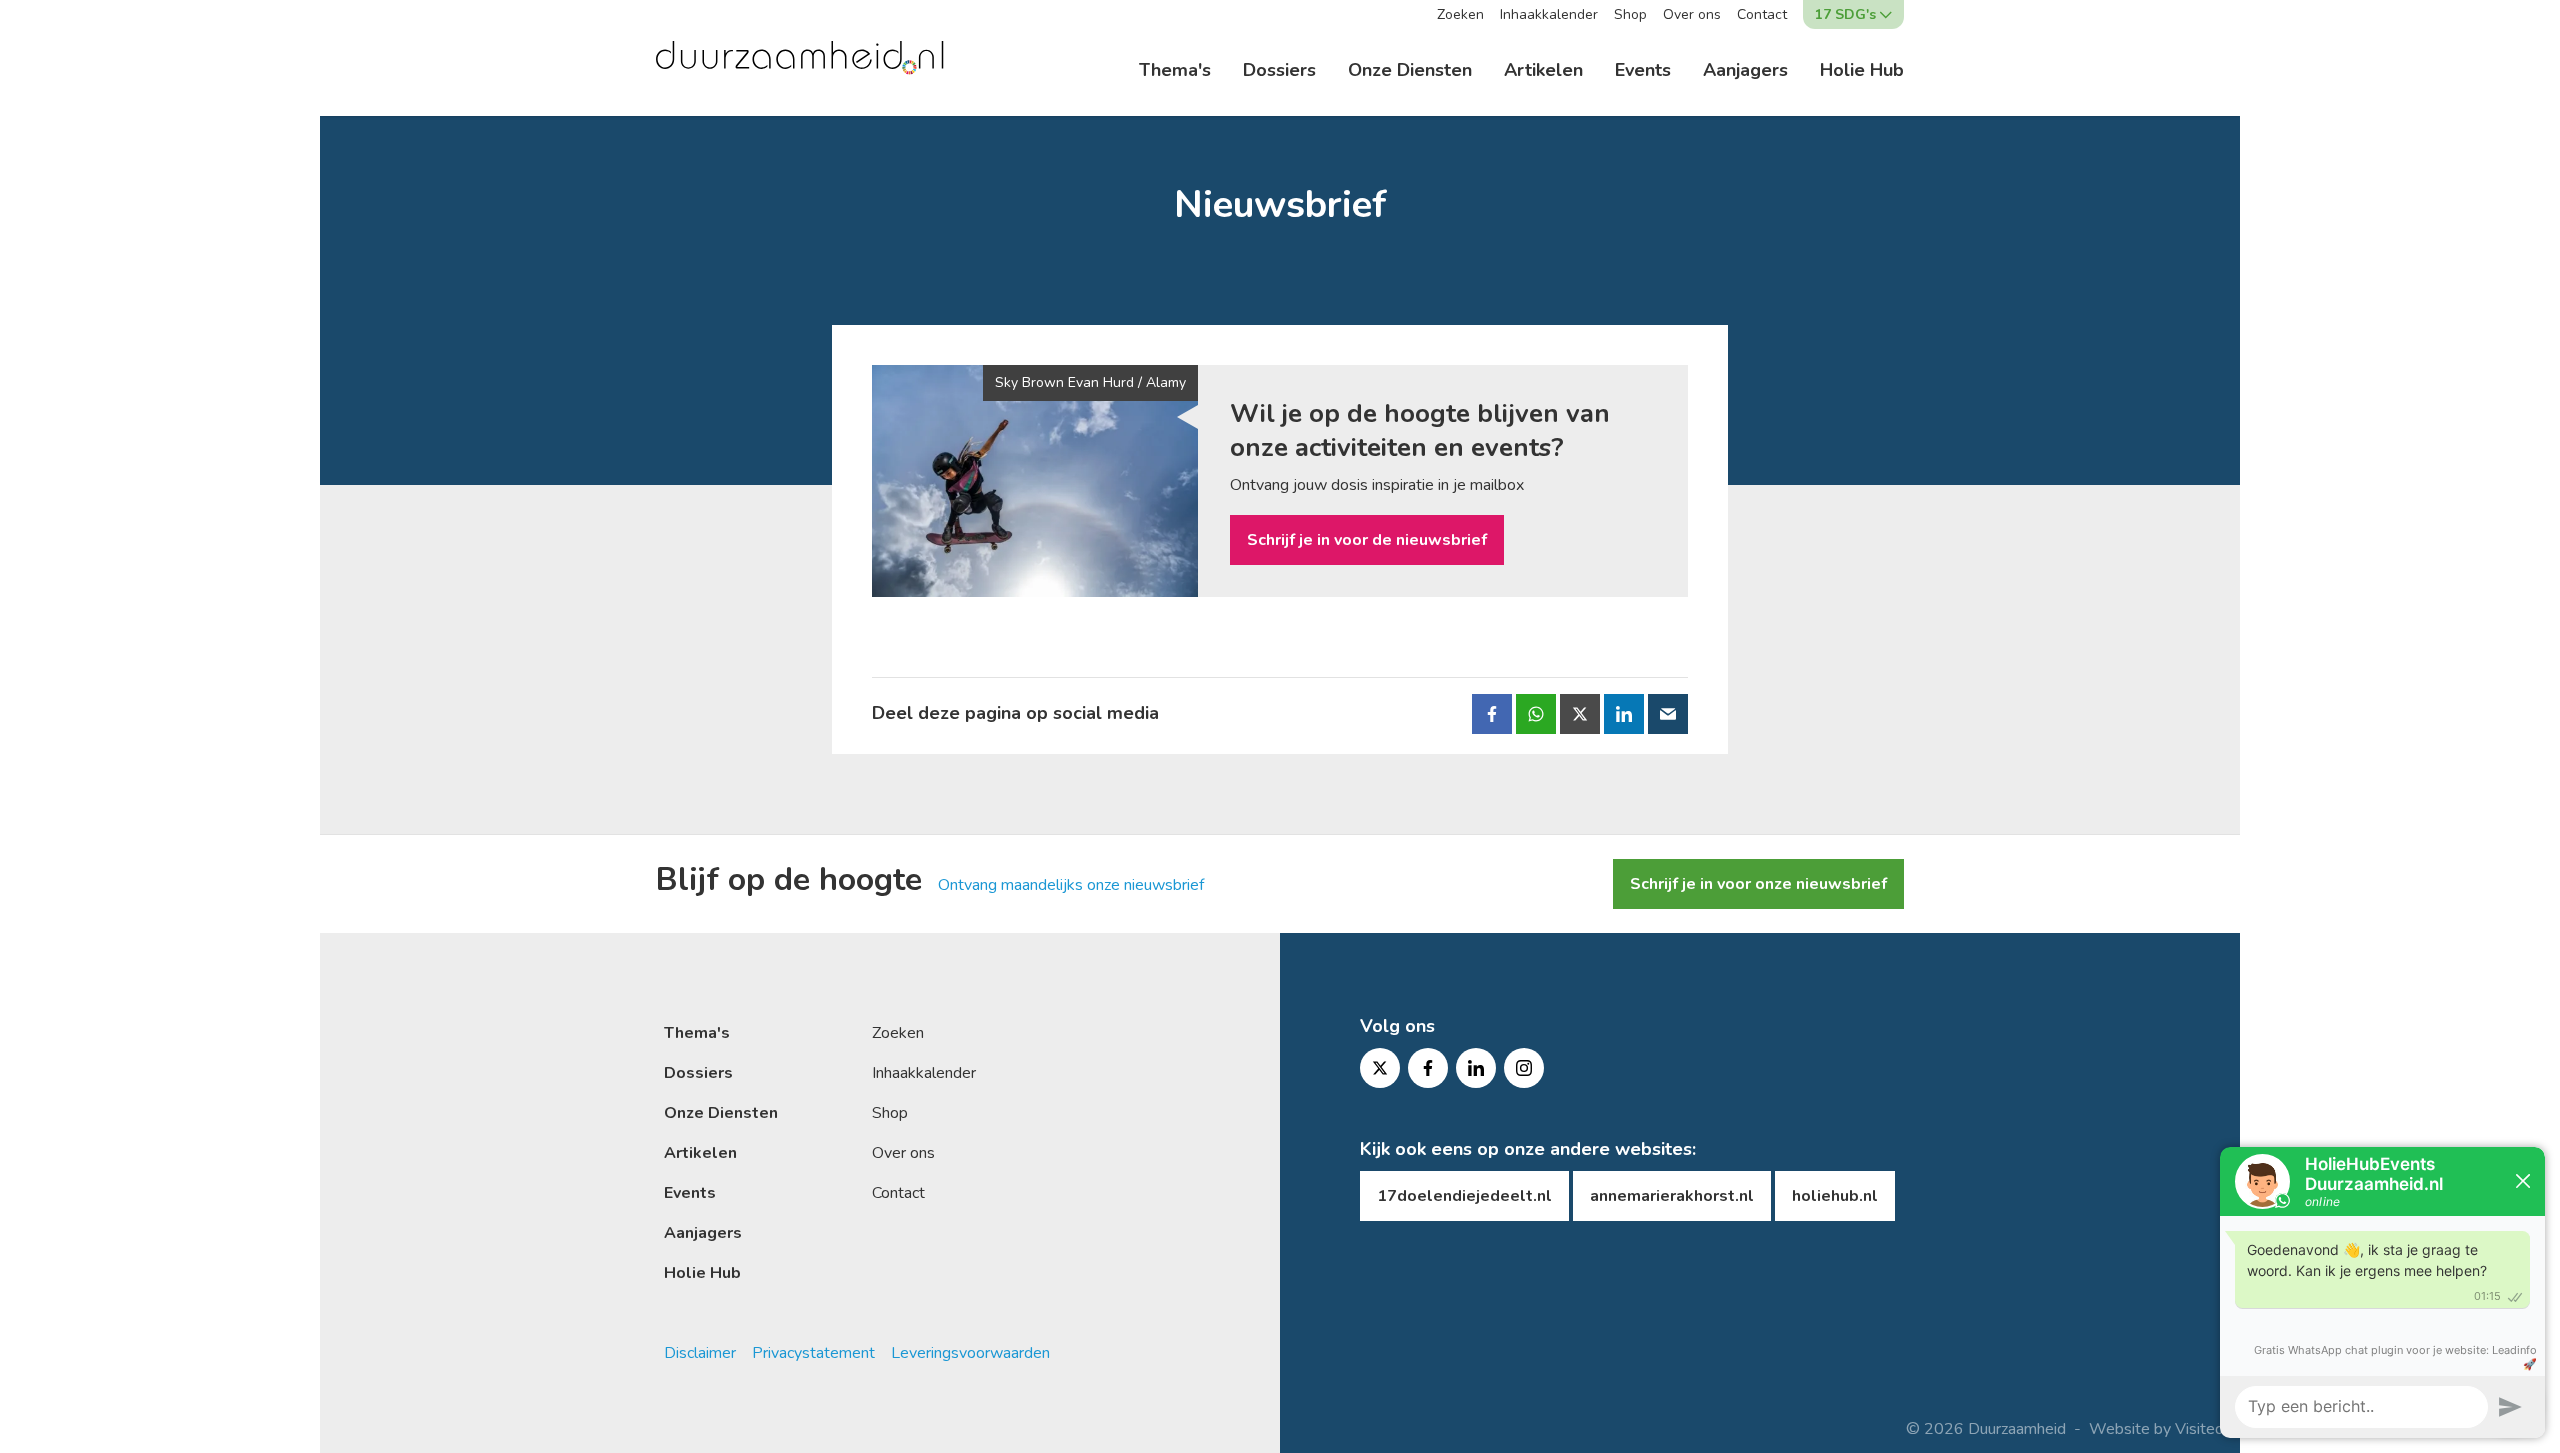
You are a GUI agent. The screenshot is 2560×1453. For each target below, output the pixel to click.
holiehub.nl (1835, 1196)
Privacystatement (813, 1353)
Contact (1762, 14)
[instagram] (1524, 1068)
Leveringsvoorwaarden (970, 1353)
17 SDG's (1845, 14)
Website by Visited (2156, 1429)
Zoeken (1460, 14)
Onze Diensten (1410, 70)
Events (1643, 70)
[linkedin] (1476, 1068)
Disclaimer (700, 1353)
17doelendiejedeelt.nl (1464, 1196)
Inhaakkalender (1549, 14)
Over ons (1692, 14)
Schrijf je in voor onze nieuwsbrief (1758, 884)
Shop (1630, 14)
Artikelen (1543, 70)
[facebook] (1428, 1068)
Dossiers (1279, 70)
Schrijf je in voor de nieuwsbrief (1367, 540)
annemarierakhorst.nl (1672, 1196)
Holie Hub (1862, 70)
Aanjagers (1745, 70)
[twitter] (1380, 1068)
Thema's (1175, 70)
